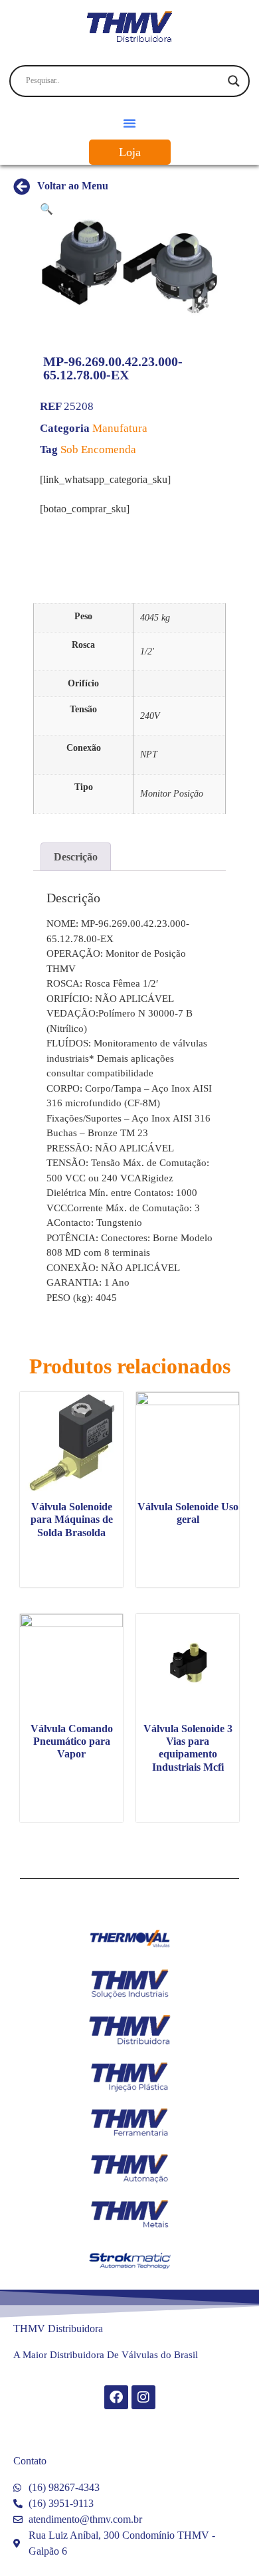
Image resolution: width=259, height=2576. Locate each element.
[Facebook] (116, 2397)
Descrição (76, 857)
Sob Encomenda (98, 449)
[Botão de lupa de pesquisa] (234, 81)
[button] (129, 123)
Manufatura (120, 428)
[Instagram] (143, 2397)
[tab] (76, 857)
